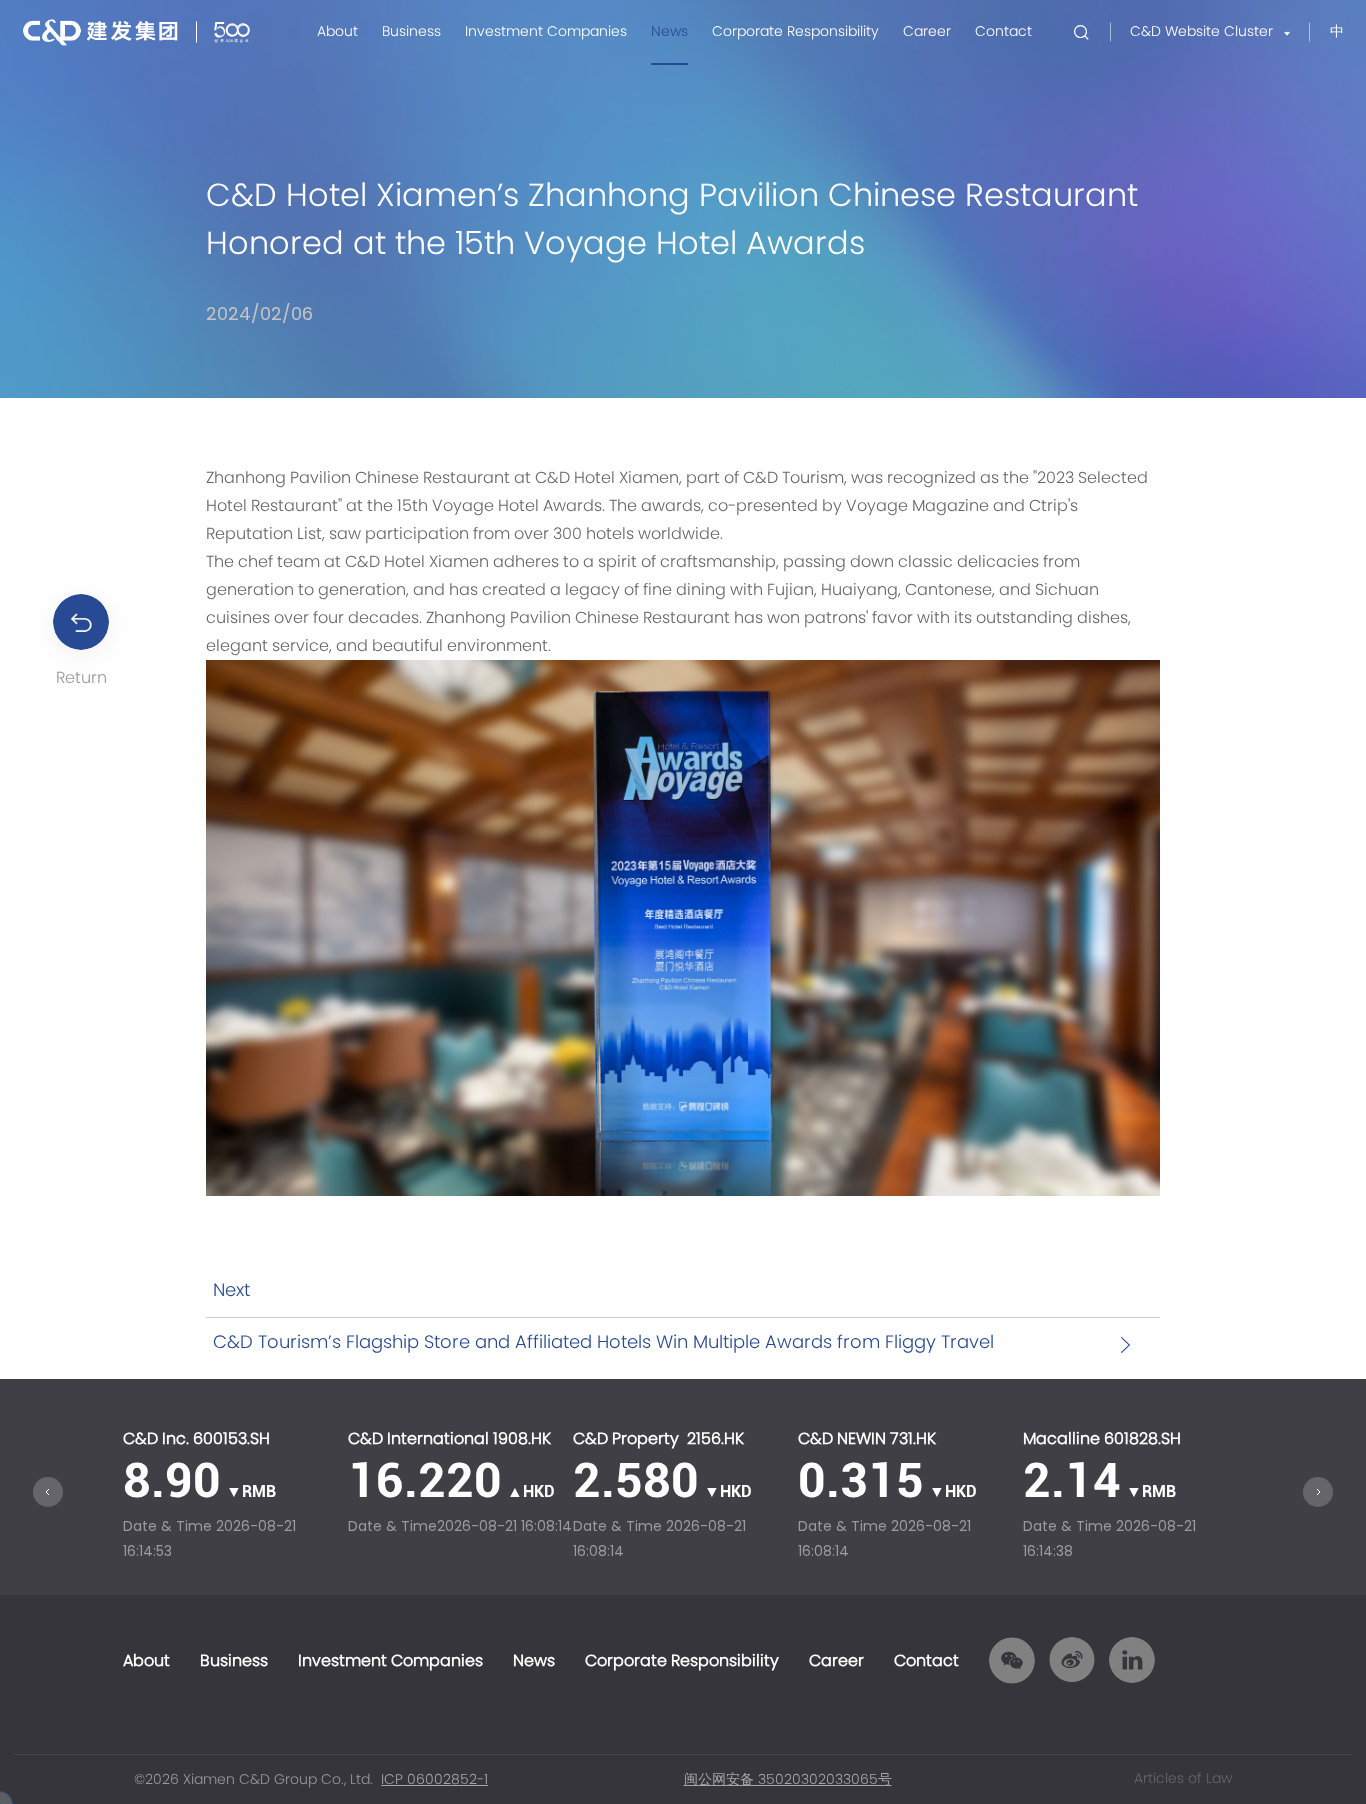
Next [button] (1318, 1492)
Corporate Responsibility (795, 32)
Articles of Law (1183, 1779)
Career (927, 32)
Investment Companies (546, 32)
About (337, 32)
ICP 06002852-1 (434, 1780)
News (669, 32)
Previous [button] (48, 1492)
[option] (235, 1497)
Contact (1003, 32)
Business (411, 32)
